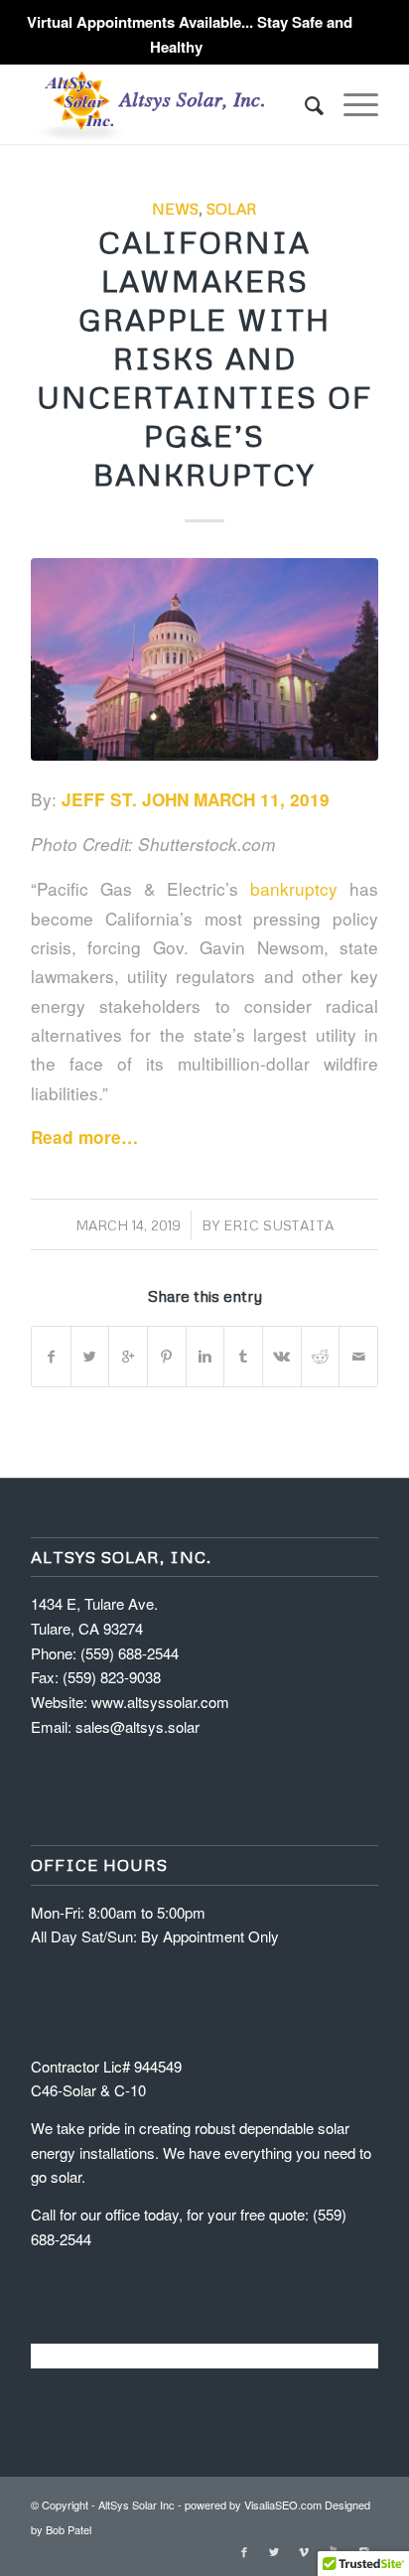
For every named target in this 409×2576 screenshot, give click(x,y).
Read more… (87, 1137)
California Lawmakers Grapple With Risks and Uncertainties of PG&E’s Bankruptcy (204, 358)
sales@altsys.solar (137, 1726)
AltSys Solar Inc (136, 2504)
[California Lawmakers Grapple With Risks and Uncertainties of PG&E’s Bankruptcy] (204, 659)
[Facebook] (244, 2551)
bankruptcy (294, 888)
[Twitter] (274, 2551)
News (175, 208)
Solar (232, 208)
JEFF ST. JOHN (125, 799)
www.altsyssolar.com (160, 1702)
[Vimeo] (304, 2551)
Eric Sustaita (278, 1225)
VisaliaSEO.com (283, 2504)
